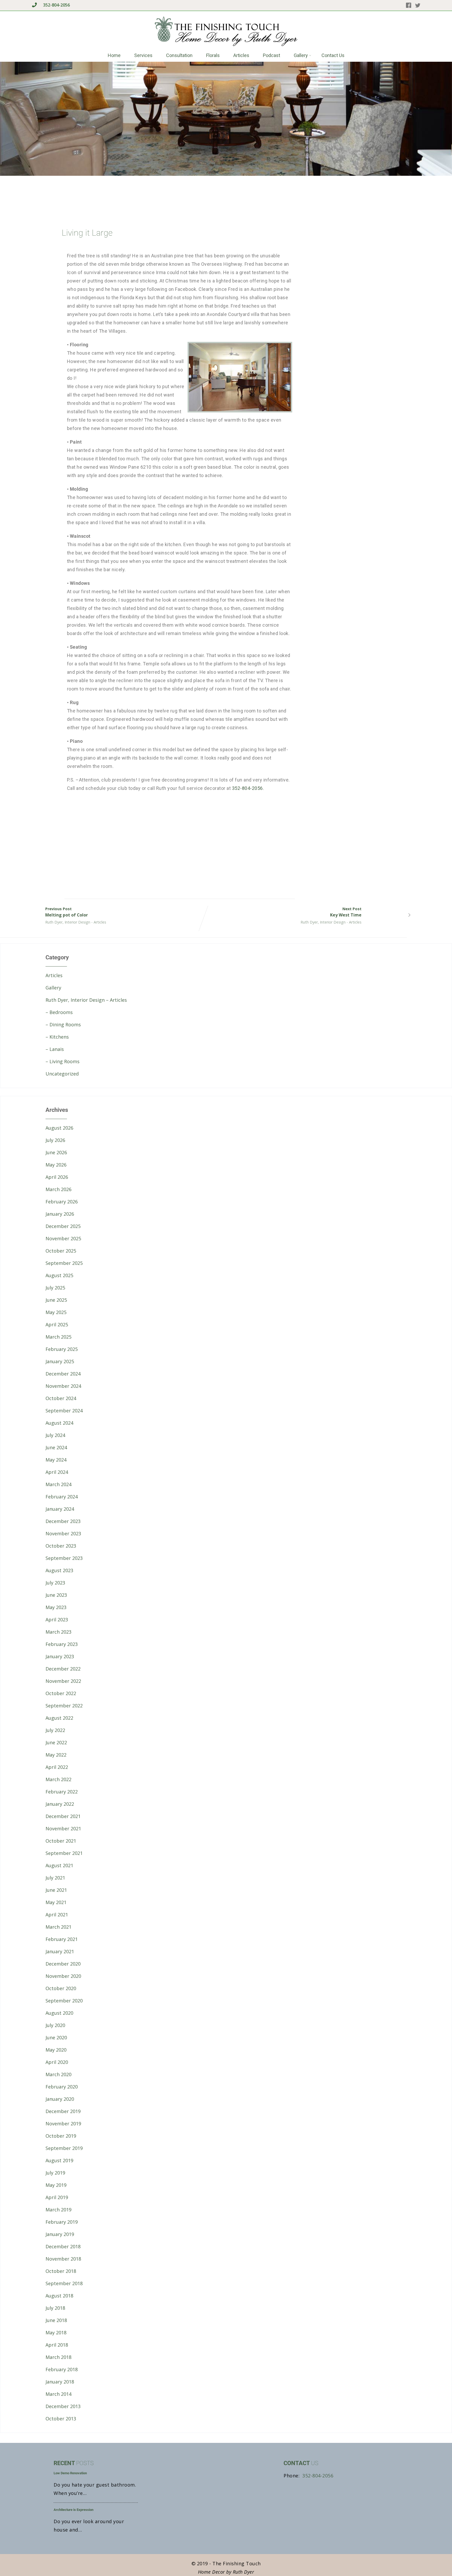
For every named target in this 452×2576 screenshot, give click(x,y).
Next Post (346, 912)
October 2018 (61, 2271)
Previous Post (67, 912)
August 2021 (59, 1865)
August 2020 (59, 2013)
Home (114, 55)
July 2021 (55, 1878)
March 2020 (58, 2074)
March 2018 (58, 2357)
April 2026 (57, 1177)
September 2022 (64, 1706)
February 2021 (62, 1939)
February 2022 (62, 1792)
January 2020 (60, 2099)
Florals (213, 55)
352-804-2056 (56, 5)
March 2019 (58, 2210)
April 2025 (57, 1324)
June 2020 (56, 2037)
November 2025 (63, 1238)
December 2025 (63, 1226)
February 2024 (62, 1497)
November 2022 (63, 1681)
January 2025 (60, 1361)
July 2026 (55, 1140)
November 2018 (63, 2259)
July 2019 (55, 2173)
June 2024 (56, 1447)
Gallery (301, 55)
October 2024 (61, 1398)
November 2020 (63, 1976)
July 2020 (55, 2025)
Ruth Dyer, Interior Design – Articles (86, 1000)
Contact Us (333, 55)
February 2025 (62, 1349)
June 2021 (56, 1890)
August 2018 (59, 2296)
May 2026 (56, 1165)
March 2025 (58, 1337)
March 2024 (58, 1484)
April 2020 (57, 2062)
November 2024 (63, 1386)
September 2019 (64, 2148)
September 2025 (64, 1263)
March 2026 (58, 1189)
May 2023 (56, 1607)
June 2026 (56, 1152)
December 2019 (63, 2111)
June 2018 (56, 2320)
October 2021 (61, 1841)
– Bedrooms (59, 1012)
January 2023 (60, 1656)
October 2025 (61, 1251)
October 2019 (61, 2136)
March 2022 (58, 1779)
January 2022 (60, 1804)
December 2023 (63, 1521)
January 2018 (60, 2382)
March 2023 (58, 1632)
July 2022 (55, 1730)
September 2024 (64, 1411)
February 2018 (62, 2369)
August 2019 (59, 2160)
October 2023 (61, 1546)
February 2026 (62, 1202)
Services (143, 55)
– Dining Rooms (63, 1024)
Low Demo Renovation (70, 2473)
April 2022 (57, 1767)
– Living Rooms (63, 1061)
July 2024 (55, 1435)
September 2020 (64, 2001)
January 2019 (60, 2234)
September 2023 (64, 1558)
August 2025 (59, 1275)
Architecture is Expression (74, 2510)
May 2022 (56, 1755)
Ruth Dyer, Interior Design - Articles (76, 922)
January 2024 (60, 1509)
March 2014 (58, 2394)
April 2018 (57, 2345)
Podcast (272, 55)
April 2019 (57, 2197)
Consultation (179, 55)
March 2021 (58, 1927)
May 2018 (56, 2332)
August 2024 (59, 1423)
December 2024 (63, 1374)
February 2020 (62, 2087)
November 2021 (63, 1828)
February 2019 (62, 2222)
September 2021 (64, 1853)
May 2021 (56, 1902)
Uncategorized (62, 1074)
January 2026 (60, 1214)
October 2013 (61, 2419)
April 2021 (57, 1915)
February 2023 (62, 1644)
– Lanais (55, 1049)
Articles (241, 55)
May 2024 (56, 1460)
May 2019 (56, 2185)
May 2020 (56, 2050)
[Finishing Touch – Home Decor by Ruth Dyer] (226, 46)
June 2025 (56, 1300)
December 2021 (63, 1816)
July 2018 (55, 2308)
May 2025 (56, 1312)
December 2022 (63, 1669)
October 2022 (61, 1693)
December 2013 (63, 2406)
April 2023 (57, 1620)
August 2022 (59, 1718)
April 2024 (57, 1472)
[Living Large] (236, 839)
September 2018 (64, 2283)
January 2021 (60, 1951)
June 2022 (56, 1742)
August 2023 (59, 1570)
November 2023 (63, 1533)
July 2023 (55, 1583)
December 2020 (63, 1964)
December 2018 (63, 2246)
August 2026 (59, 1128)
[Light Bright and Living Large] (123, 839)
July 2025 (55, 1288)
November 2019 (63, 2124)
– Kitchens (57, 1037)
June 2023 (56, 1595)
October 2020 (61, 1988)
